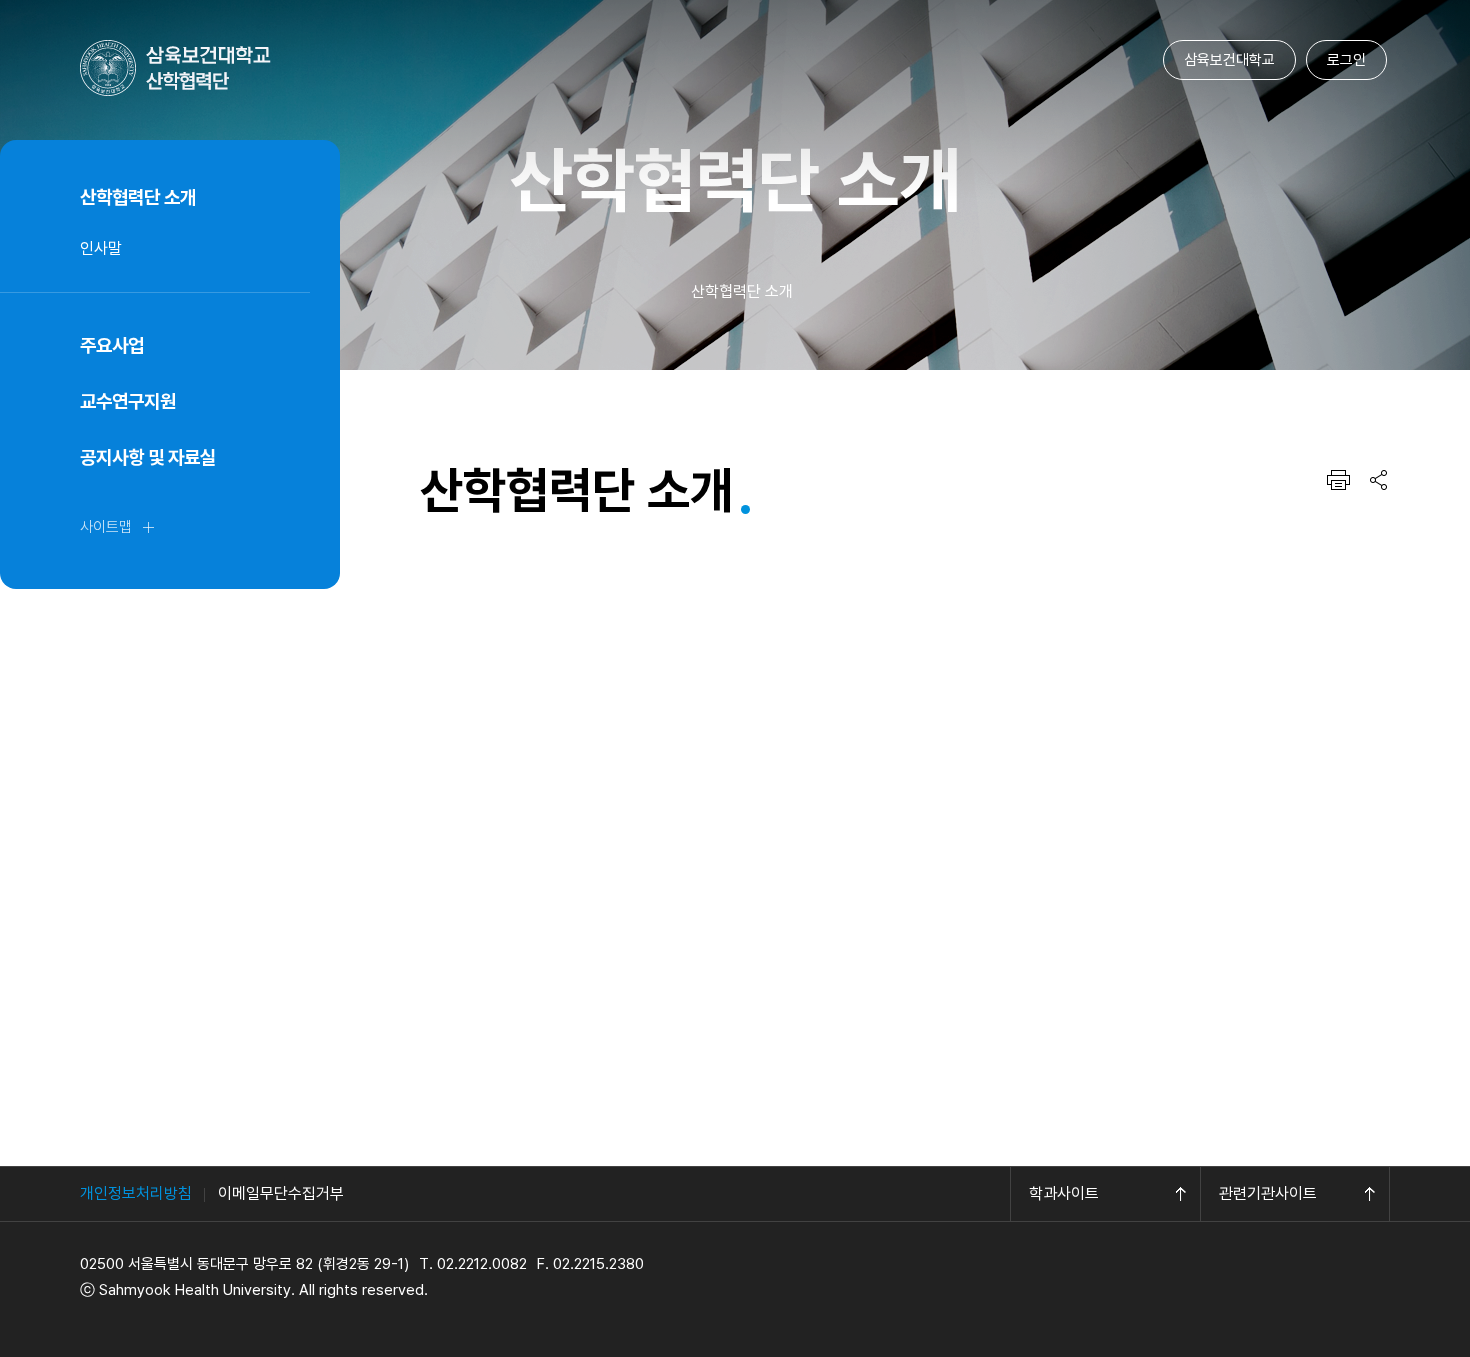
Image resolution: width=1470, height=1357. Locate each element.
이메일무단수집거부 (281, 1193)
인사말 (101, 248)
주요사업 (112, 345)
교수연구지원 (128, 401)
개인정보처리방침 (136, 1193)
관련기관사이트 (1268, 1193)
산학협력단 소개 (138, 197)
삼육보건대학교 (1229, 60)
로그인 (1346, 60)
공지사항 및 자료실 (148, 457)
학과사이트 (1064, 1193)
